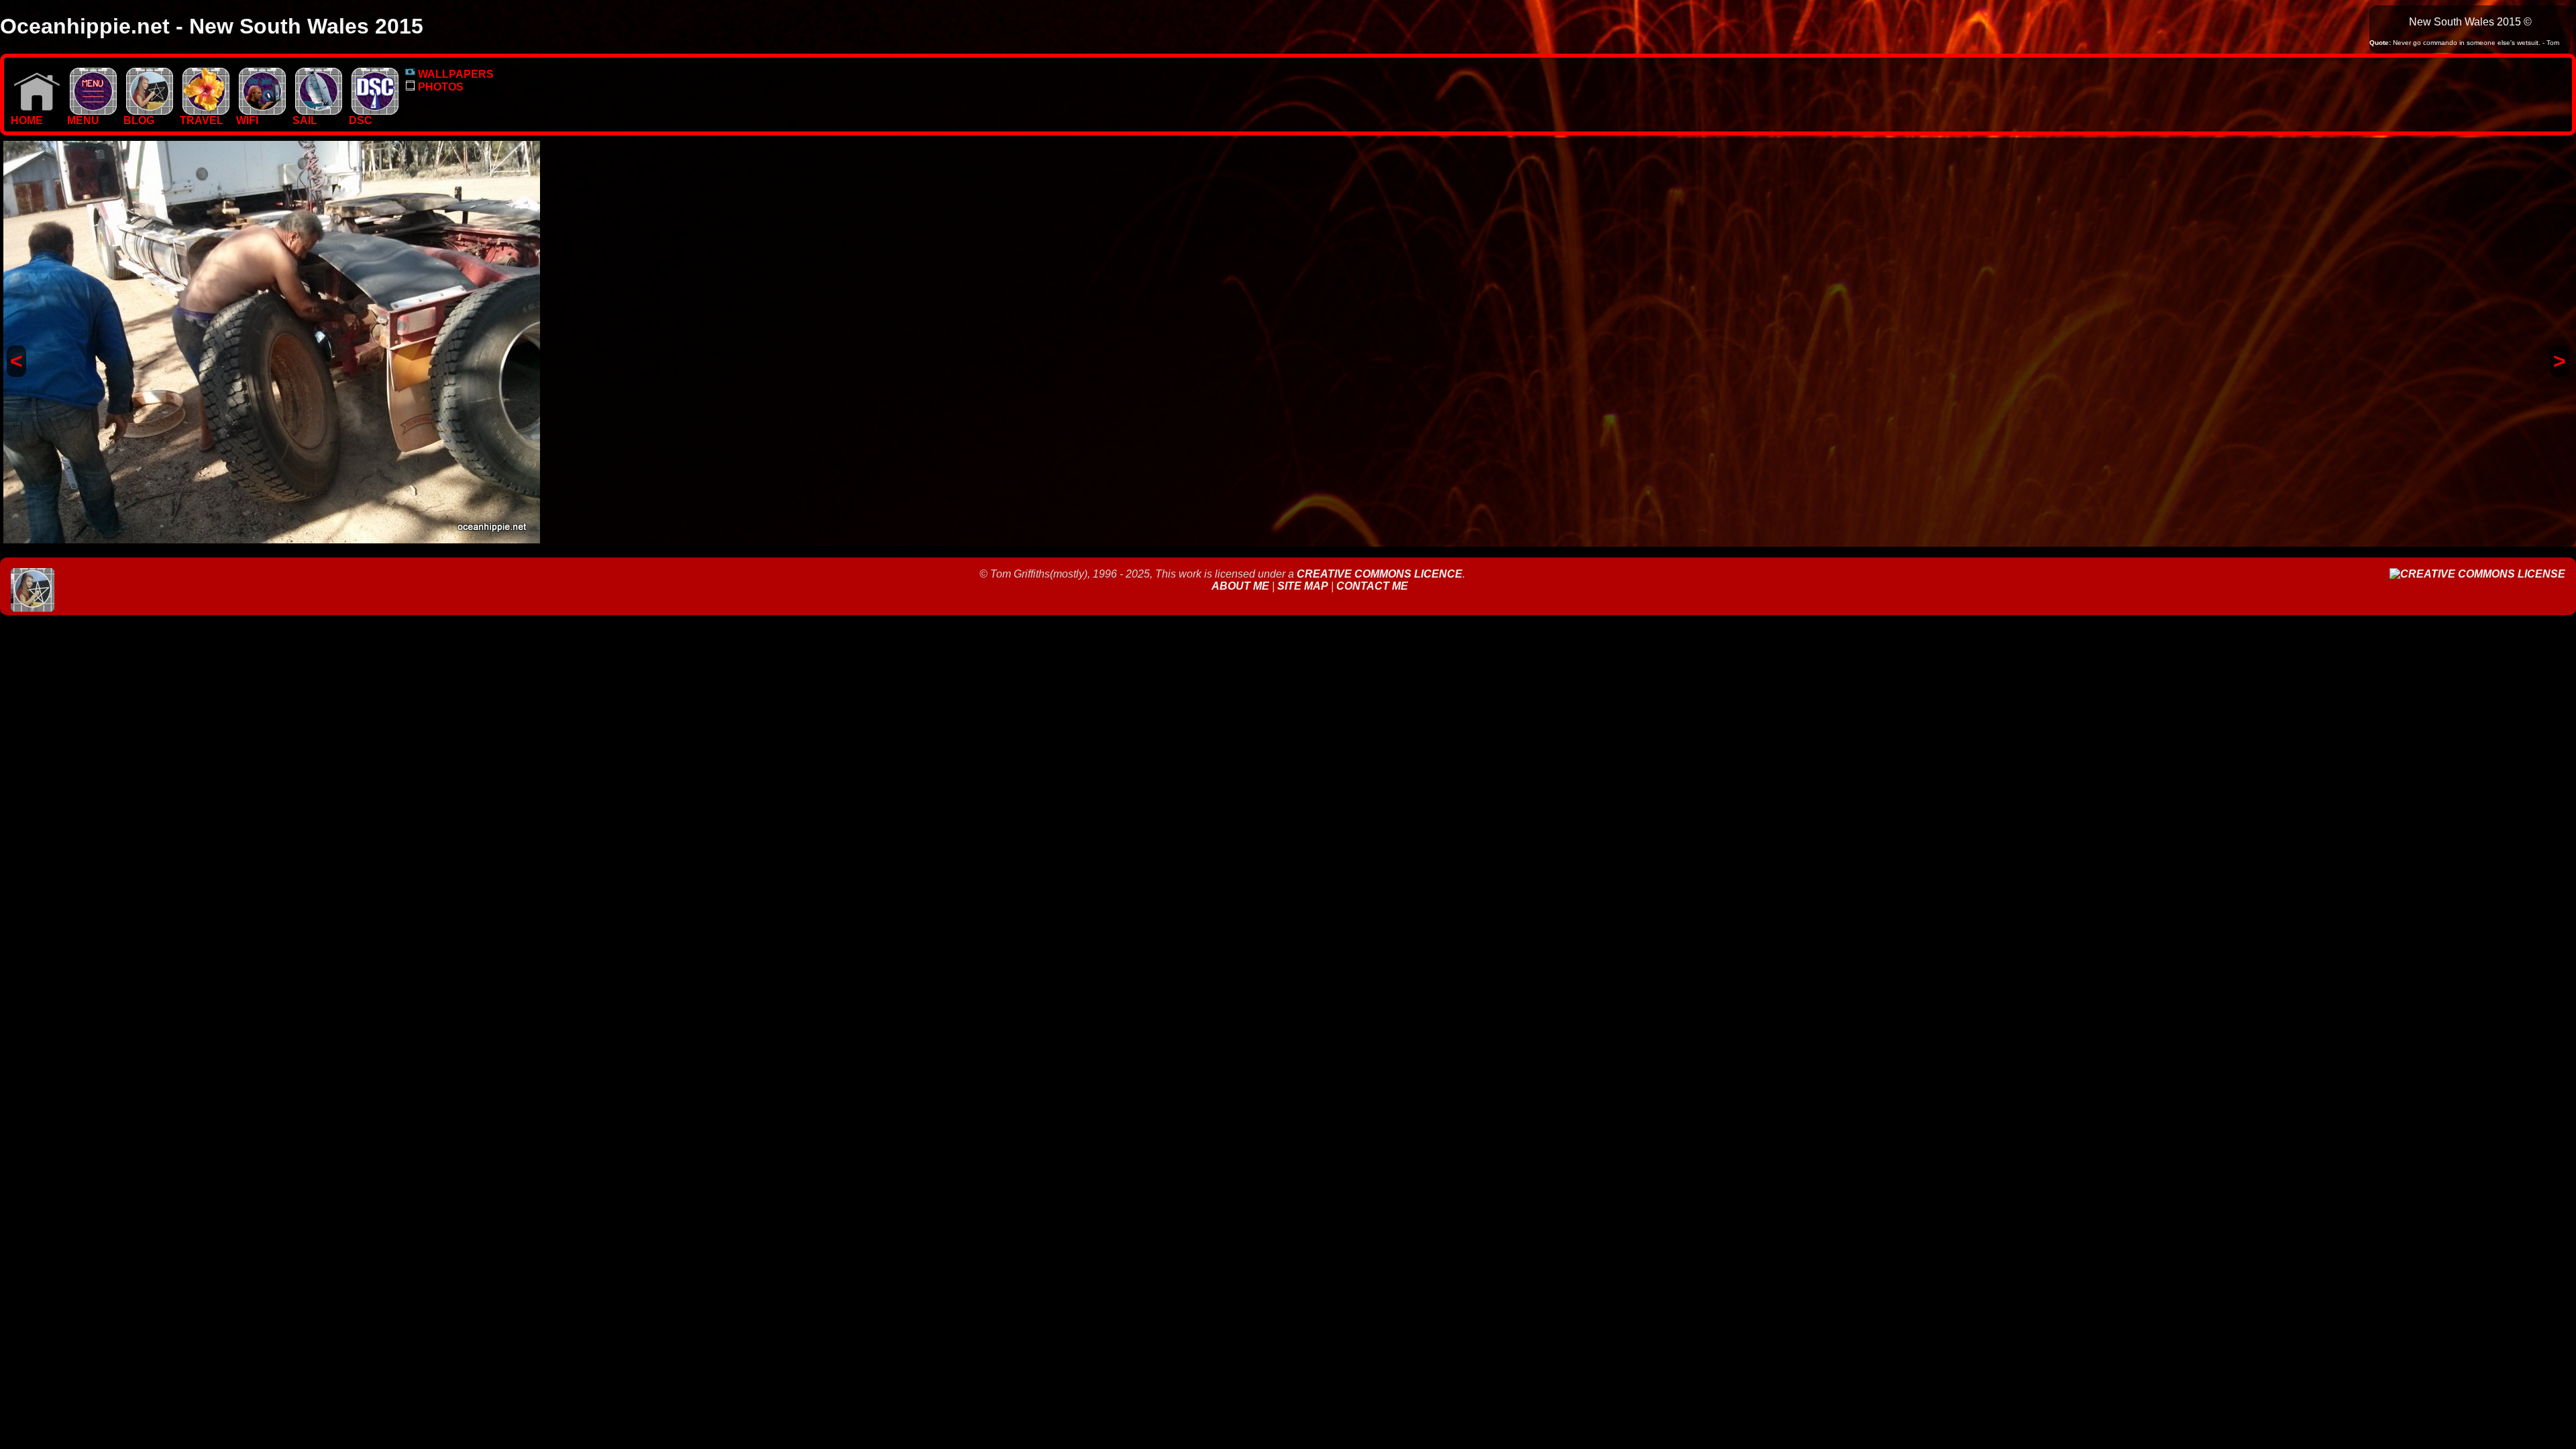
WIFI (247, 120)
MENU (83, 120)
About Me (1242, 586)
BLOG (139, 120)
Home (27, 120)
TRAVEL (202, 120)
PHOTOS (439, 87)
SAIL (305, 120)
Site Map (1303, 586)
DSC (361, 120)
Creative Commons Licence (1380, 574)
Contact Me (1372, 586)
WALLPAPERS (454, 74)
